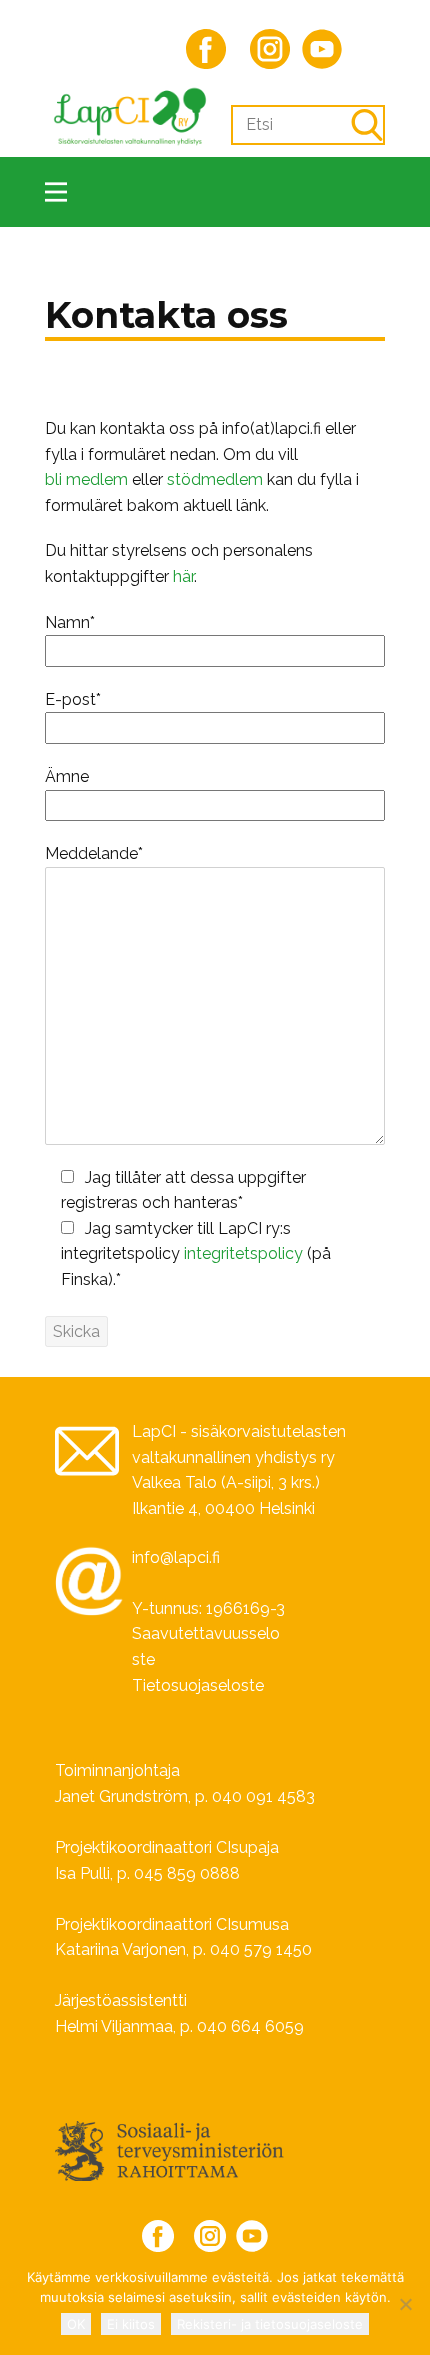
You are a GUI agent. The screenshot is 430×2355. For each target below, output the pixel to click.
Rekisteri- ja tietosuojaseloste (270, 2324)
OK (76, 2324)
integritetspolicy (243, 1253)
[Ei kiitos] (405, 2304)
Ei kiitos (131, 2324)
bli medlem (86, 479)
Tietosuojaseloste (198, 1685)
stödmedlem (215, 479)
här (183, 576)
